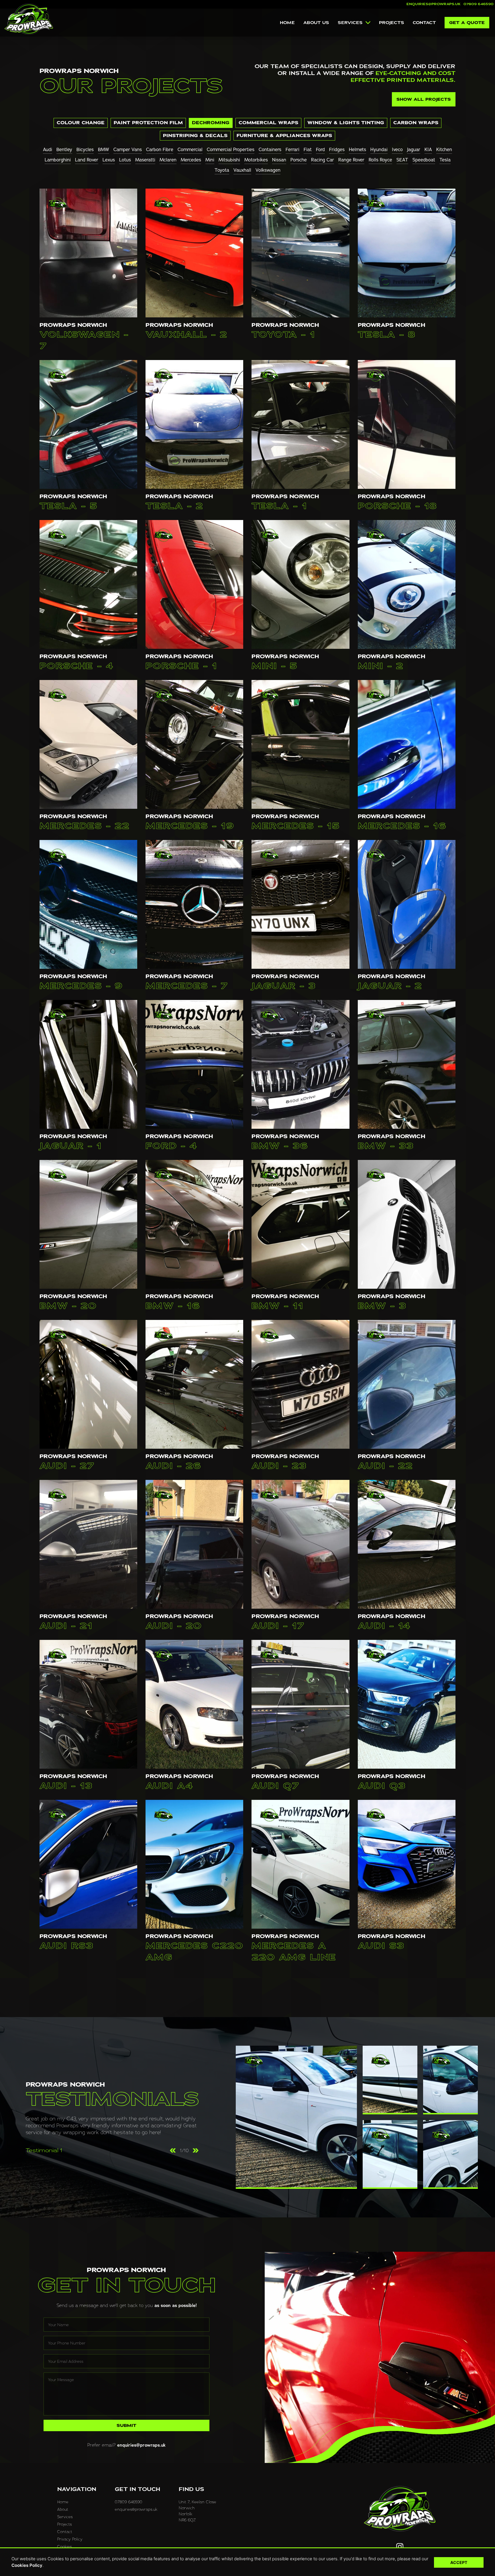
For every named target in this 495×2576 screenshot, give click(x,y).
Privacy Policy (70, 2539)
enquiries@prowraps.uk (434, 4)
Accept (459, 2562)
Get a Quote (467, 23)
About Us (316, 23)
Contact (424, 23)
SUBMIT (126, 2425)
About (63, 2509)
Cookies (65, 2546)
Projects (392, 23)
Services (350, 23)
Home (287, 23)
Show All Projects (424, 99)
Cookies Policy (27, 2565)
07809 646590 (479, 4)
